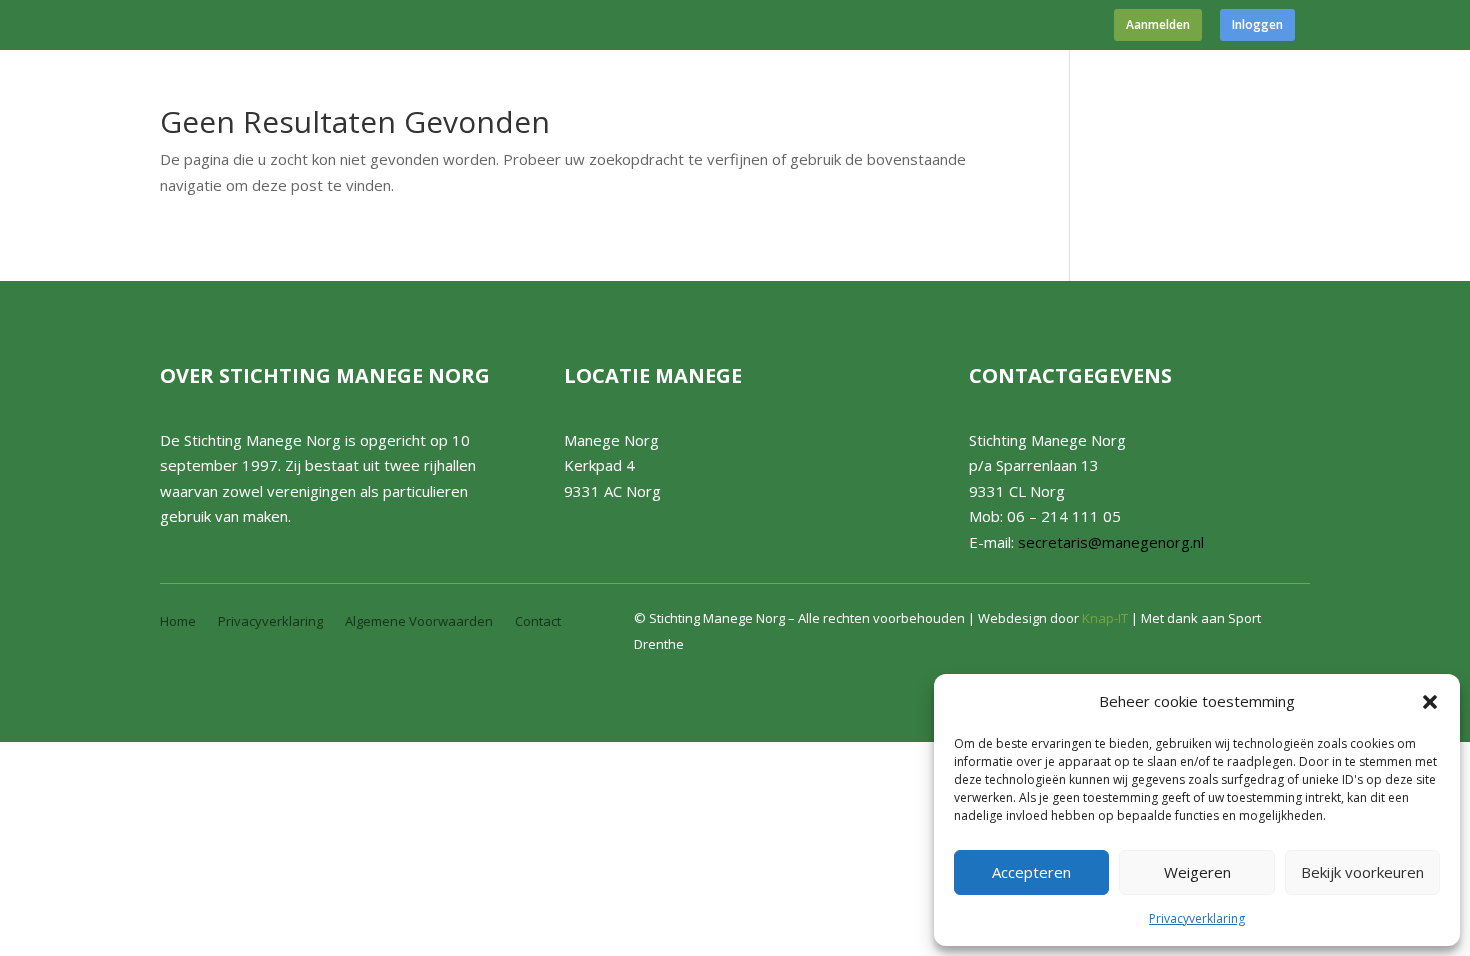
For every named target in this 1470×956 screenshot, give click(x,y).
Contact (538, 622)
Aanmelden (1158, 25)
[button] (1430, 702)
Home (178, 622)
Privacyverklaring (1197, 918)
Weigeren (1197, 872)
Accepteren (1031, 872)
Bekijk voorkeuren (1362, 872)
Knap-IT (1105, 618)
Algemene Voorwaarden (419, 622)
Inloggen (1257, 25)
